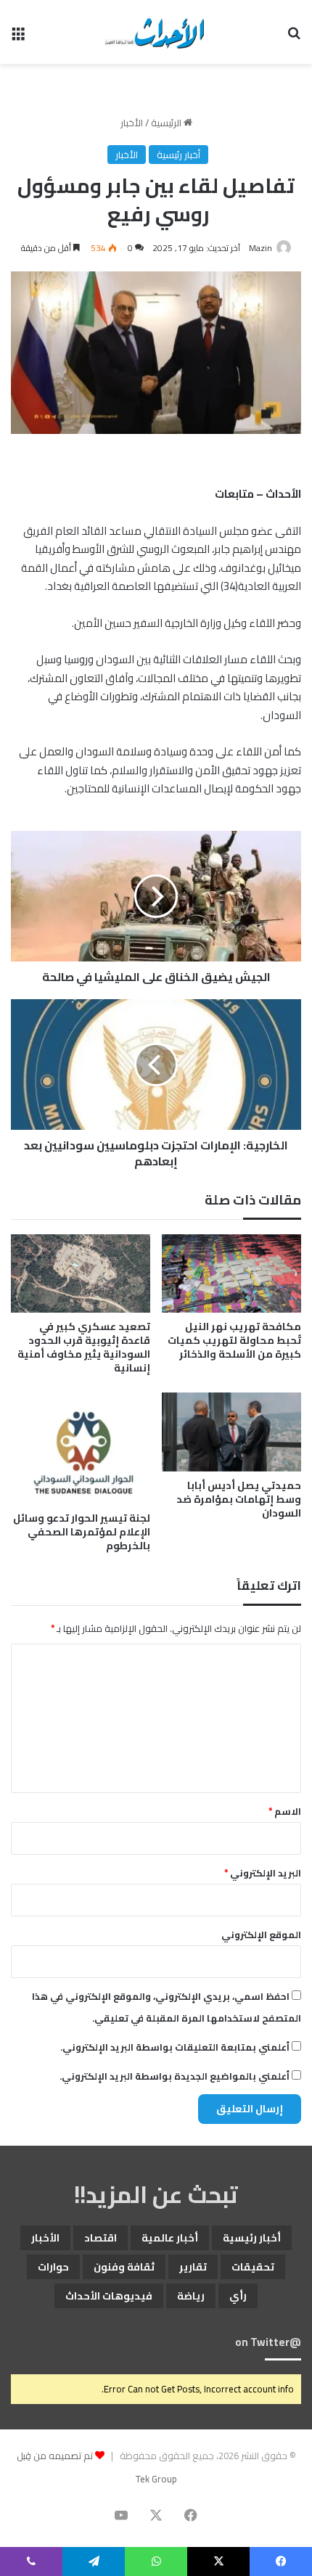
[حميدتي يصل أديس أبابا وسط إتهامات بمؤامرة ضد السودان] (231, 1432)
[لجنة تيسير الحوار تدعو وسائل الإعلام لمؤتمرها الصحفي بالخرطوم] (81, 1448)
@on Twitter (268, 2342)
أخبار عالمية (170, 2238)
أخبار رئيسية (178, 155)
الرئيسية (167, 123)
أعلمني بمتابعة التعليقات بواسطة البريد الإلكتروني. (175, 2047)
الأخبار (132, 123)
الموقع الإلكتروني (261, 1935)
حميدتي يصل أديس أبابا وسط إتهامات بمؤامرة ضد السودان (239, 1499)
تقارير (193, 2267)
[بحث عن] (294, 37)
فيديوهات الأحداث (109, 2296)
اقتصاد (100, 2238)
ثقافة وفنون (124, 2267)
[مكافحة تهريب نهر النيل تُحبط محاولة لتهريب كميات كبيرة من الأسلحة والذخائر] (231, 1273)
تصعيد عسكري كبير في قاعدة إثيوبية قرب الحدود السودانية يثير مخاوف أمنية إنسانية (84, 1347)
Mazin (260, 248)
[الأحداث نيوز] (156, 32)
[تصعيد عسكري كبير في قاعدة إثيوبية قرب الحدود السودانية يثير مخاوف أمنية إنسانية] (81, 1273)
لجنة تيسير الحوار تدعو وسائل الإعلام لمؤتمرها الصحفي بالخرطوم (82, 1532)
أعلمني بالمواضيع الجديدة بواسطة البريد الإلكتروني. (175, 2076)
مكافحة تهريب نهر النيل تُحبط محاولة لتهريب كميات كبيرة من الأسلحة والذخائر (234, 1340)
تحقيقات (253, 2267)
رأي (238, 2296)
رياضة (191, 2296)
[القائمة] (18, 37)
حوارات (53, 2267)
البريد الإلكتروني (263, 1873)
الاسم (285, 1811)
